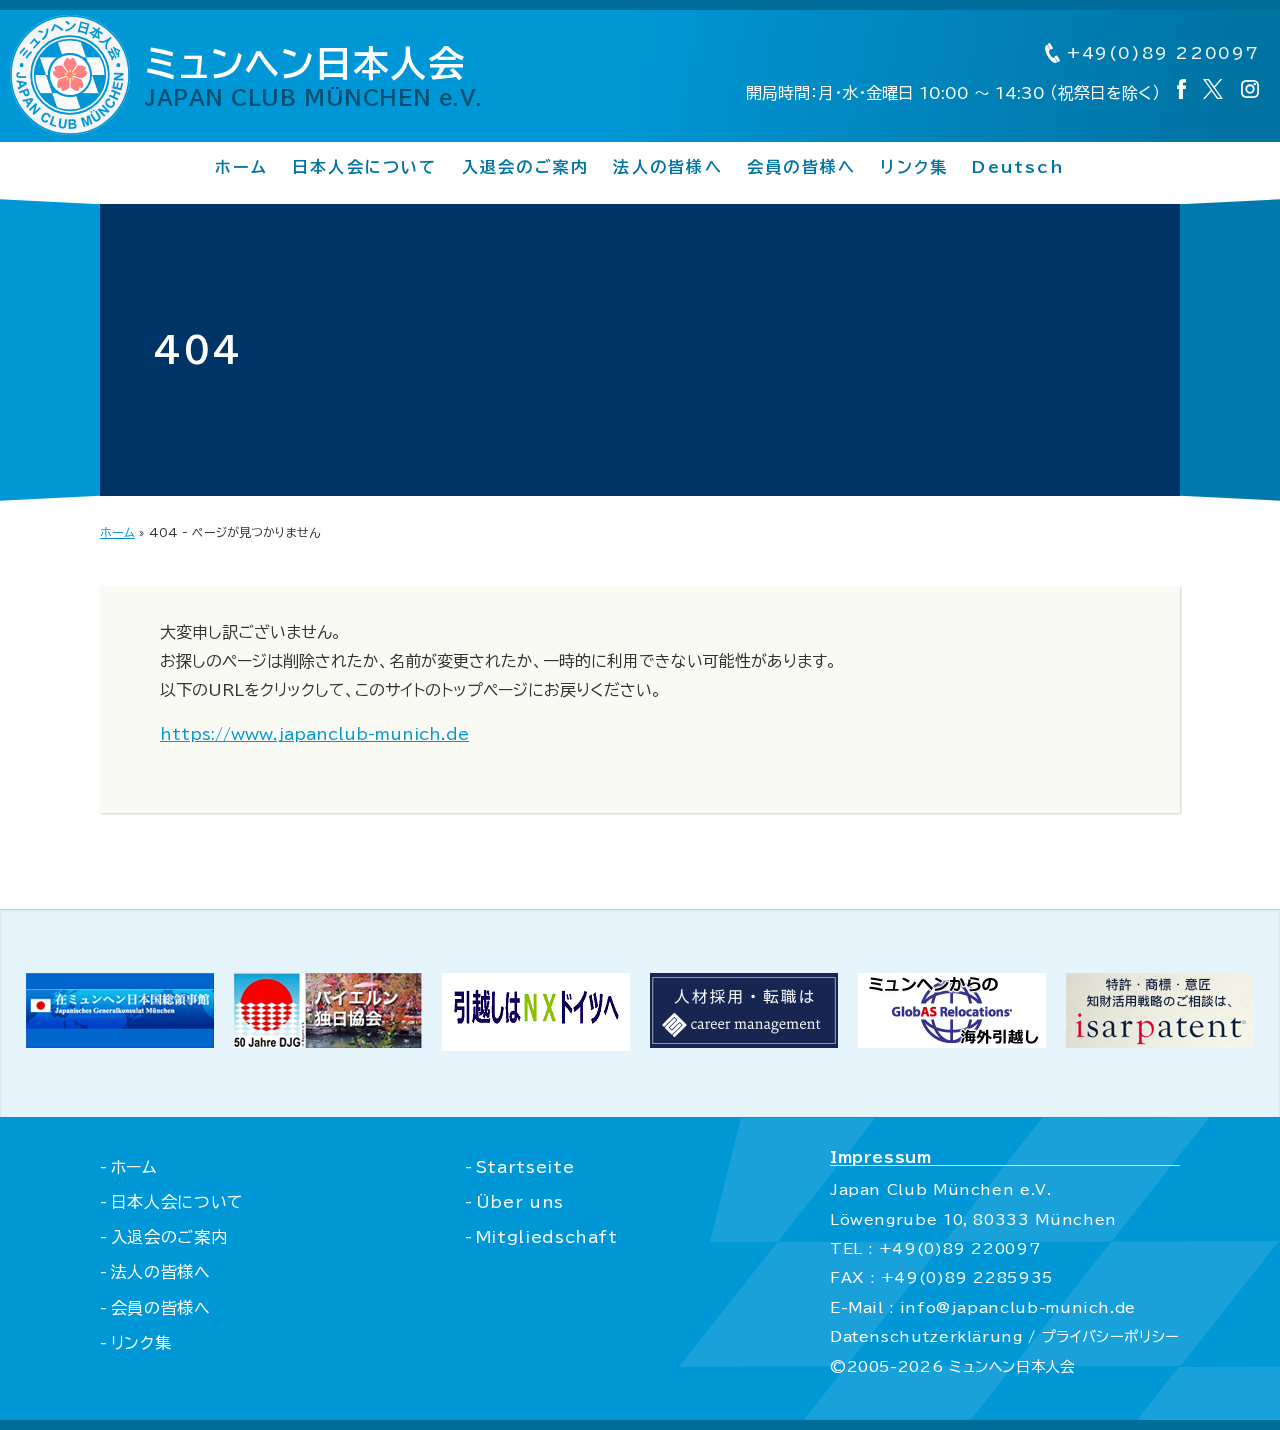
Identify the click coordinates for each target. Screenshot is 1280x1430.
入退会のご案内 (526, 167)
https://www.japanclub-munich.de (314, 734)
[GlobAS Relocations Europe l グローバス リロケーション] (952, 1042)
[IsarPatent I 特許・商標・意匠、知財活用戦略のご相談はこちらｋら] (1160, 1042)
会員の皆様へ (801, 167)
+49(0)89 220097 (1160, 53)
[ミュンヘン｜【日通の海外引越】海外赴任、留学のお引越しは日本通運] (536, 1045)
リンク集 (914, 167)
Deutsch (1018, 167)
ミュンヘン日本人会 (314, 76)
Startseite (525, 1167)
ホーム (241, 167)
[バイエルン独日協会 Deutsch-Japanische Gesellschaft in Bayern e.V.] (328, 1042)
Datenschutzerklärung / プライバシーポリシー (1005, 1336)
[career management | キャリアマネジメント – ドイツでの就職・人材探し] (744, 1042)
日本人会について (365, 167)
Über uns (520, 1202)
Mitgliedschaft (547, 1237)
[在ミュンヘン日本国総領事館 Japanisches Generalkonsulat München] (120, 1042)
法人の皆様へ (667, 167)
